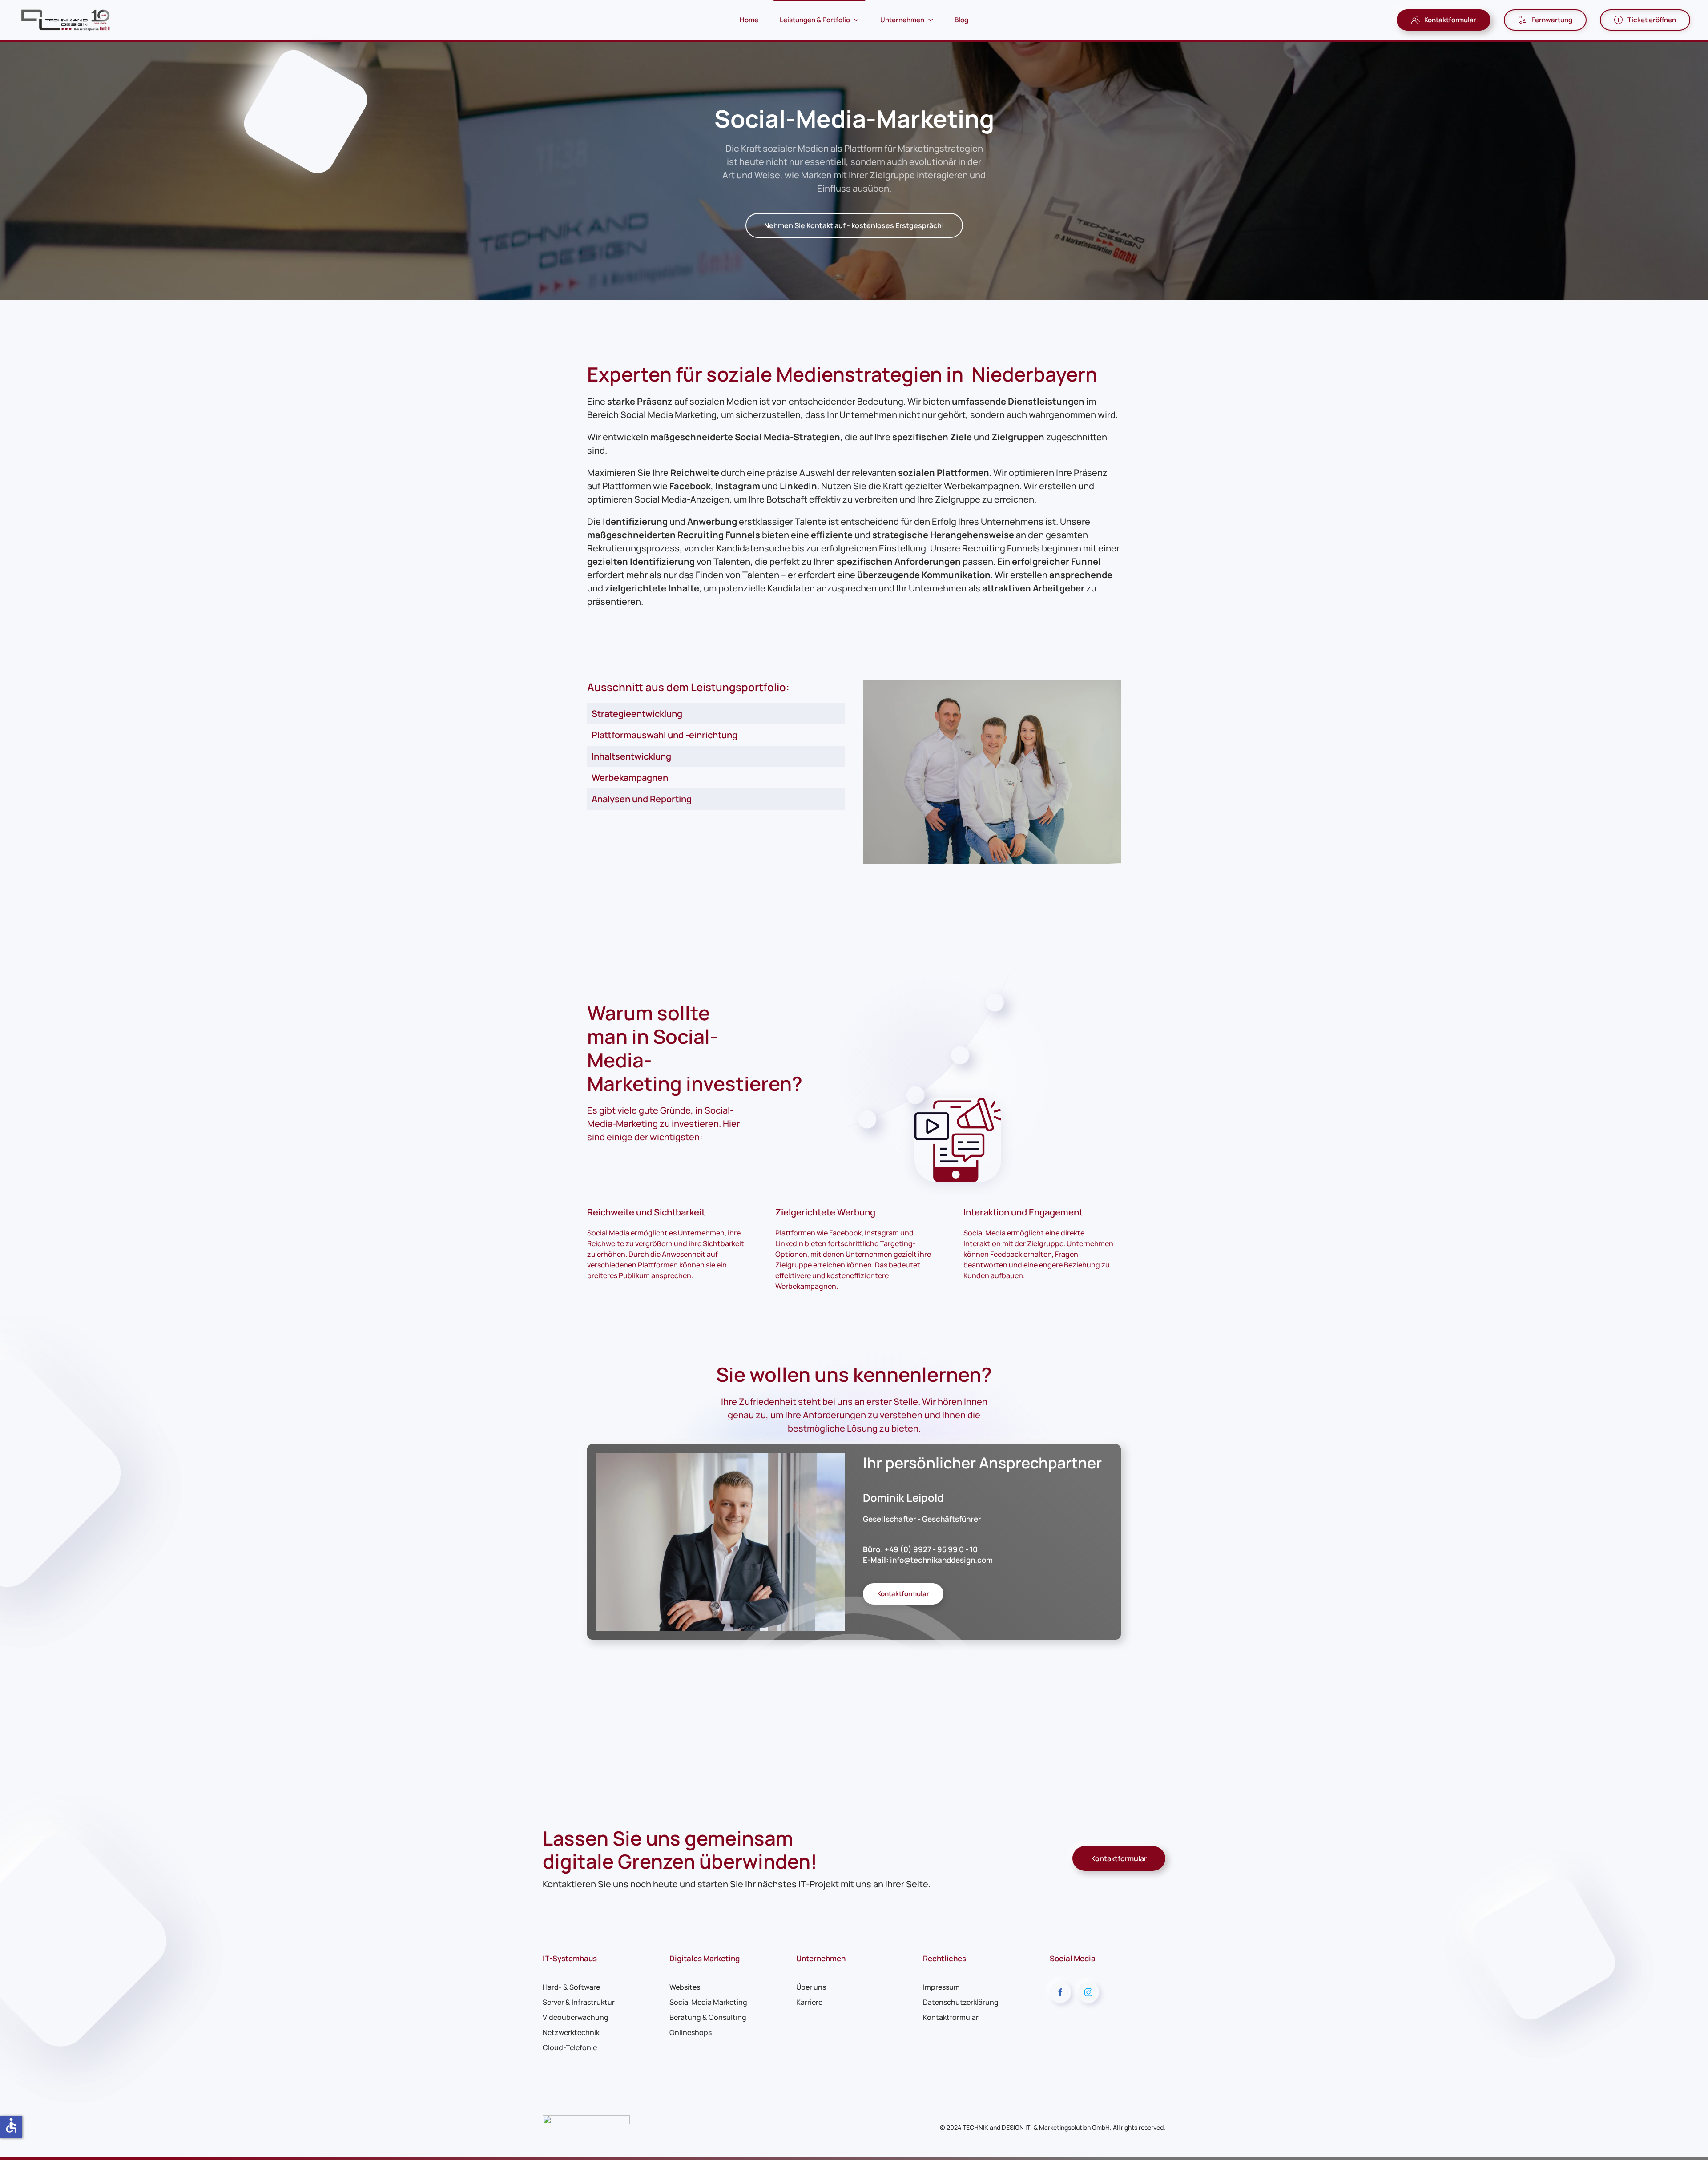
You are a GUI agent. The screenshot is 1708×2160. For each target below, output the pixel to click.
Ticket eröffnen (1652, 20)
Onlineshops (691, 2032)
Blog (961, 20)
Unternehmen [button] (902, 20)
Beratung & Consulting (708, 2017)
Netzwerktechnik (571, 2032)
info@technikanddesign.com (941, 1560)
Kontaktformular (1450, 20)
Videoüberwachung (576, 2017)
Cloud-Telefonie (570, 2047)
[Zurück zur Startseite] (67, 20)
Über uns (811, 1987)
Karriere (809, 2002)
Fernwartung (1552, 20)
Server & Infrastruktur (579, 2002)
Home (749, 20)
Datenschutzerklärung (961, 2002)
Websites (685, 1987)
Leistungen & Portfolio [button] (815, 20)
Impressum (941, 1987)
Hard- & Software (571, 1987)
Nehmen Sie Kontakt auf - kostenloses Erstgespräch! (854, 225)
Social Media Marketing (708, 2002)
